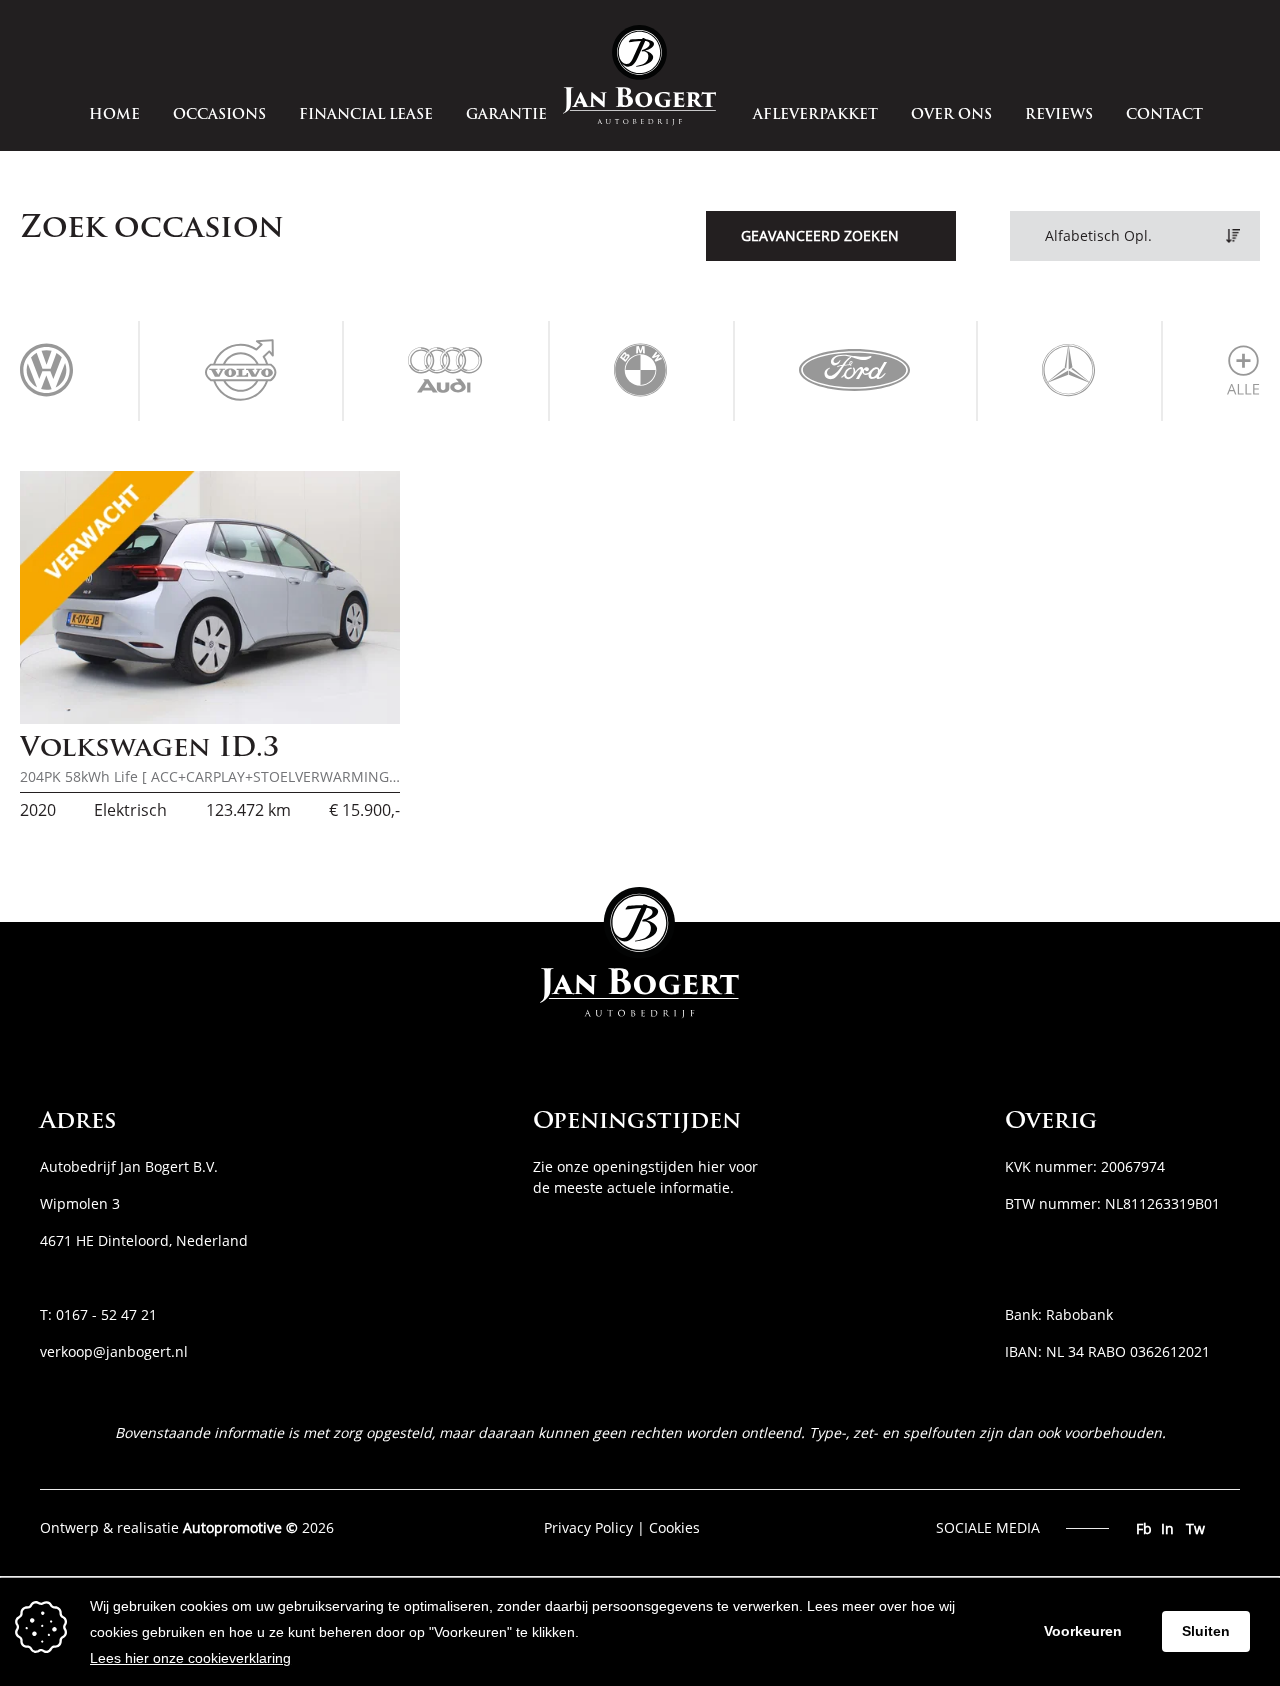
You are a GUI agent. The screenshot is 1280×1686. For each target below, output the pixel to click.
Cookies (674, 1527)
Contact (1164, 115)
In (1167, 1528)
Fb (1144, 1528)
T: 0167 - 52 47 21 (98, 1314)
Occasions (219, 115)
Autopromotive (232, 1527)
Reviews (1059, 115)
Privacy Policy (588, 1527)
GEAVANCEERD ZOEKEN (820, 235)
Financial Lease (366, 115)
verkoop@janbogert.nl (114, 1351)
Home (114, 115)
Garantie (506, 115)
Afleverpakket (815, 115)
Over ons (951, 115)
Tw (1195, 1528)
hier (711, 1166)
